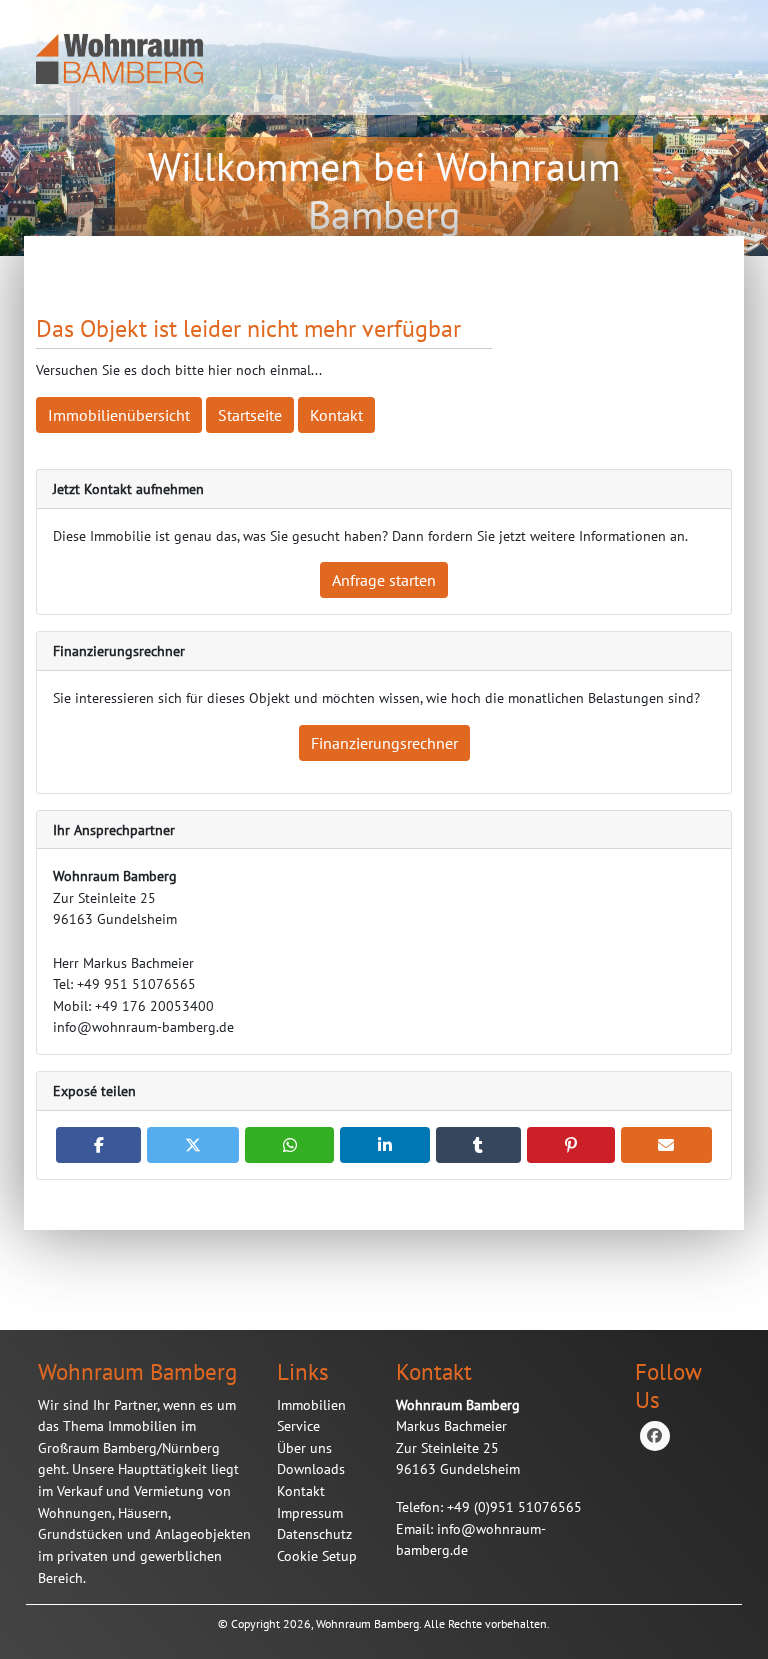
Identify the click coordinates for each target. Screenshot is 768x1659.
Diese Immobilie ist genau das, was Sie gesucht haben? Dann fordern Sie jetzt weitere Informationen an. (370, 535)
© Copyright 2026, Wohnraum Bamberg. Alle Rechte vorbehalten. (384, 1623)
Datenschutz (314, 1533)
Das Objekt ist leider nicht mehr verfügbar (248, 329)
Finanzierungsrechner (384, 743)
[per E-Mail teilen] (666, 1145)
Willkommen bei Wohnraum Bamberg (384, 190)
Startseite (250, 415)
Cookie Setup (317, 1555)
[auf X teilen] (192, 1145)
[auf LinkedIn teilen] (384, 1145)
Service (298, 1425)
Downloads (311, 1468)
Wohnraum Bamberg (137, 1371)
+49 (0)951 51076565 (489, 1528)
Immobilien (311, 1404)
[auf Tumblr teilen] (478, 1145)
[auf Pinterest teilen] (570, 1145)
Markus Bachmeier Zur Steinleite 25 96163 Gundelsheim (458, 1437)
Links (303, 1371)
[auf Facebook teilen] (98, 1145)
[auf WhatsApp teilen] (289, 1145)
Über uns (304, 1447)
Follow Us (668, 1385)
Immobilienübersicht (119, 415)
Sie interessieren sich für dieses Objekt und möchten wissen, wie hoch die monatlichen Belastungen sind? (376, 697)
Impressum (310, 1512)
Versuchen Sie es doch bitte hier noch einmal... (179, 369)
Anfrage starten (384, 580)
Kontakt (336, 415)
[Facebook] (655, 1436)
